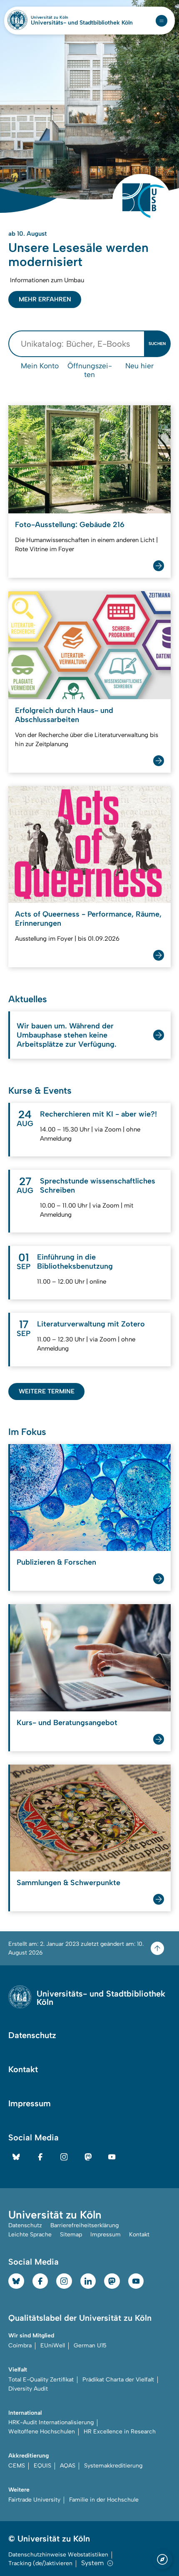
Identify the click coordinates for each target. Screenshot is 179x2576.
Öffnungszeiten (90, 370)
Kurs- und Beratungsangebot (67, 1723)
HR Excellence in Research (120, 2432)
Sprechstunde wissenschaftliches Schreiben (98, 1186)
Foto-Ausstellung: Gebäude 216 (70, 525)
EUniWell (53, 2346)
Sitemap (71, 2235)
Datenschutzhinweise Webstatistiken (58, 2555)
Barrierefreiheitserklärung (85, 2225)
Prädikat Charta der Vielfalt (118, 2380)
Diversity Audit (28, 2389)
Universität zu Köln (64, 17)
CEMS (17, 2466)
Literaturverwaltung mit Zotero (91, 1324)
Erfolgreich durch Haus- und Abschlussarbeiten (64, 715)
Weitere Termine (47, 1391)
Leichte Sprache (30, 2235)
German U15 (90, 2346)
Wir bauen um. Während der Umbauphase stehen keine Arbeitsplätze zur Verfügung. (67, 1035)
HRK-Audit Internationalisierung (51, 2422)
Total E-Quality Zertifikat (41, 2380)
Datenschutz (32, 2035)
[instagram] (64, 2157)
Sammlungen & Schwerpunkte (68, 1883)
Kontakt (23, 2069)
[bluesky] (16, 2157)
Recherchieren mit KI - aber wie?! (98, 1114)
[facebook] (40, 2157)
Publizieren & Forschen (56, 1562)
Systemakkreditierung (113, 2466)
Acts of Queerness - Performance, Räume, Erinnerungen (88, 919)
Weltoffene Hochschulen (42, 2432)
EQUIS (42, 2466)
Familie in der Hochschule (104, 2500)
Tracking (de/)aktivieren (40, 2563)
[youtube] (112, 2157)
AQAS (68, 2466)
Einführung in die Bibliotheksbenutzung (75, 1262)
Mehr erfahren (45, 299)
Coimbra (20, 2346)
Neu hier (139, 366)
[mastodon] (88, 2157)
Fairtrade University (34, 2500)
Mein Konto (40, 366)
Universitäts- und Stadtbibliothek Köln (82, 23)
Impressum (30, 2103)
